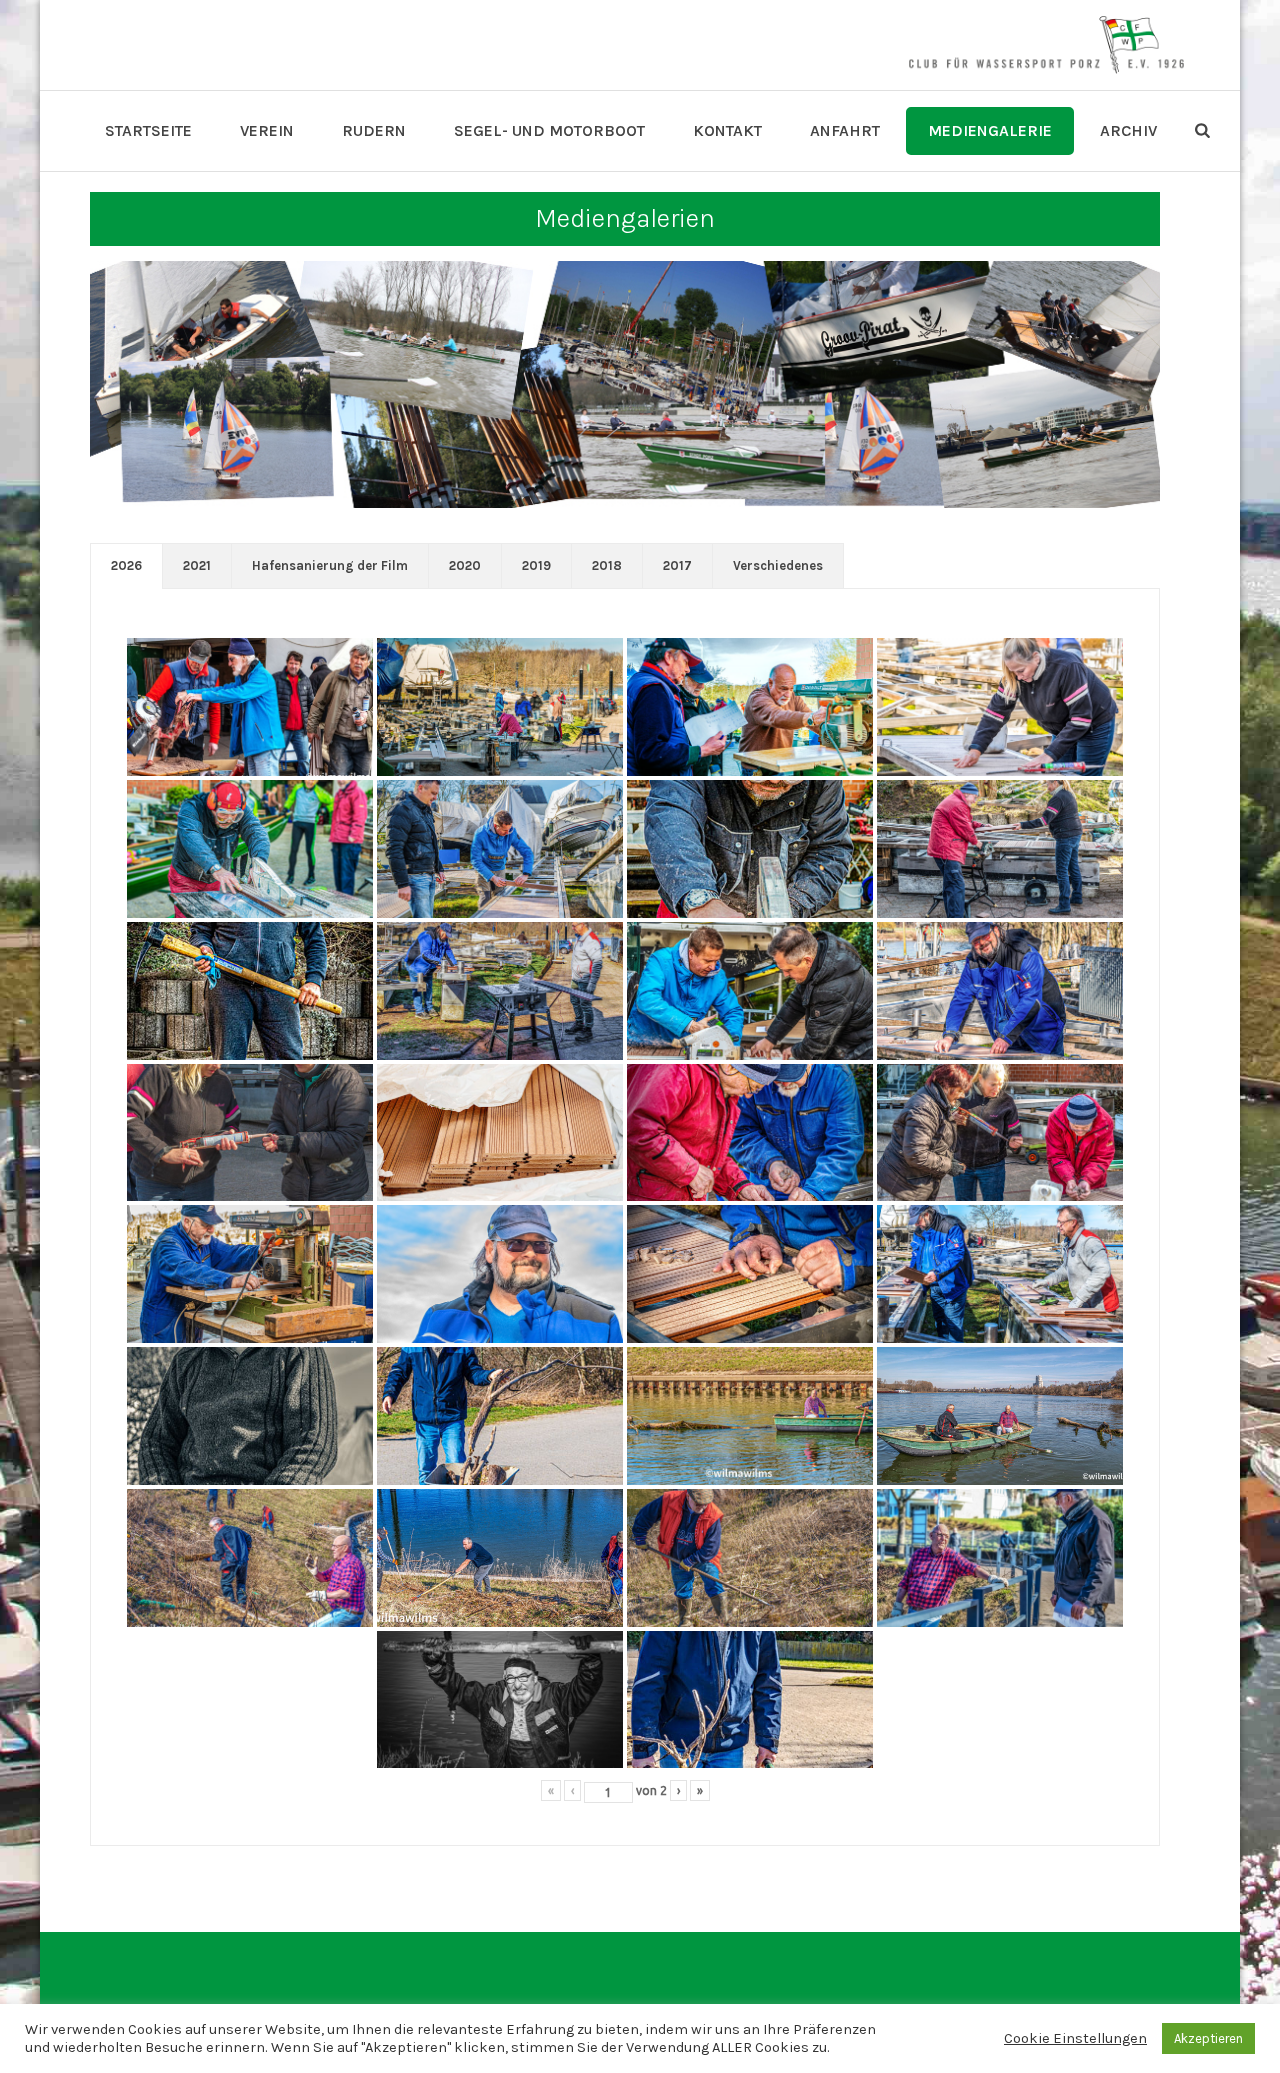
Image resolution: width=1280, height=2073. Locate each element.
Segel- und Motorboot (549, 130)
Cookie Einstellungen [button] (1075, 2038)
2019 (536, 565)
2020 (465, 565)
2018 (607, 565)
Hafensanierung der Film (330, 565)
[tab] (126, 566)
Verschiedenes (778, 565)
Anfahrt (845, 130)
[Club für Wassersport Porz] (1046, 45)
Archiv (1128, 130)
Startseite (148, 130)
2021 (197, 565)
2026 (126, 565)
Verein (267, 130)
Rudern (374, 130)
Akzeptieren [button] (1208, 2038)
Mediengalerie (990, 130)
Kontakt (727, 130)
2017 (677, 565)
